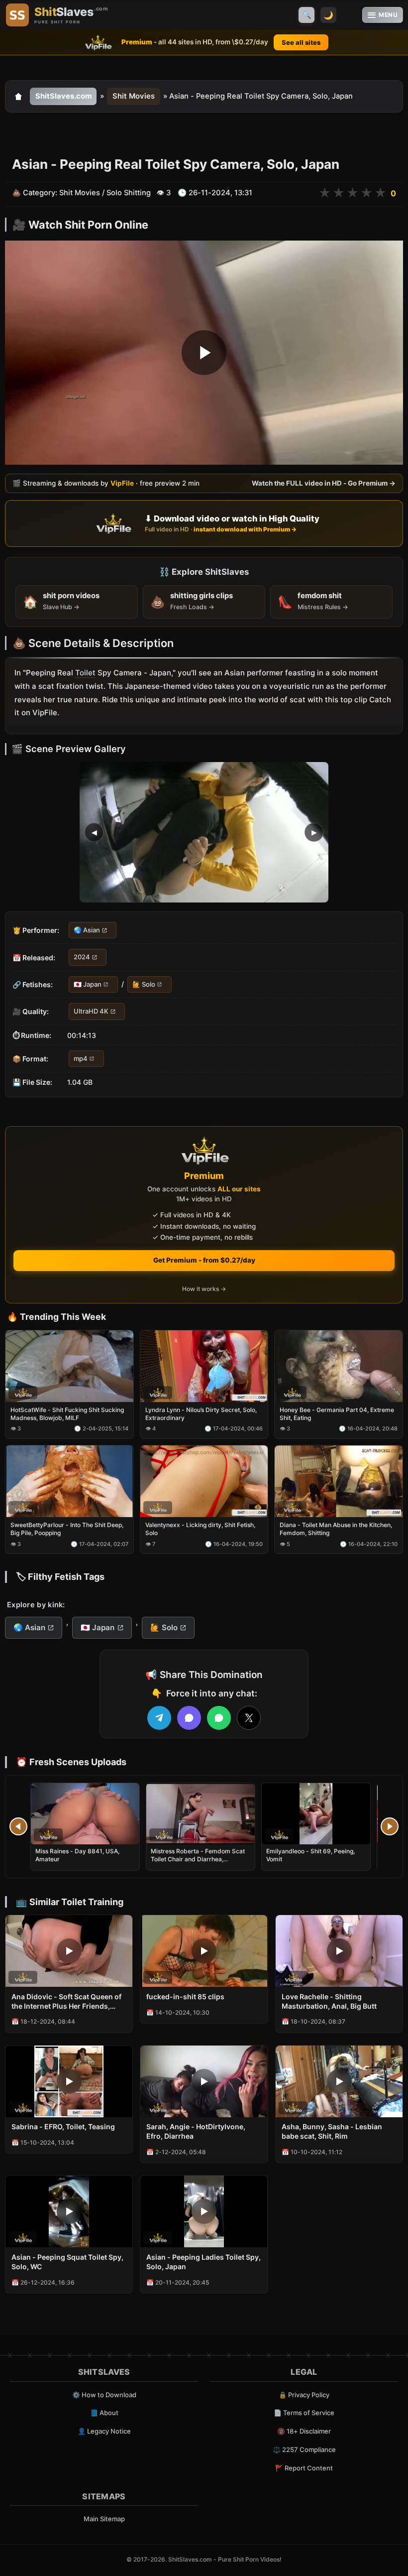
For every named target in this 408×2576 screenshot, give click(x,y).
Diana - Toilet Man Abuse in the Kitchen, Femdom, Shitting (336, 1529)
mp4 (81, 1058)
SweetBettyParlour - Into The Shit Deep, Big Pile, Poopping (67, 1529)
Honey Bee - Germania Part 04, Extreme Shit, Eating (337, 1414)
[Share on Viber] (189, 1718)
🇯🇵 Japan (88, 984)
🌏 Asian (87, 930)
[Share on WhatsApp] (219, 1718)
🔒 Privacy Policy (304, 2395)
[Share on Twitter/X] (249, 1718)
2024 (82, 957)
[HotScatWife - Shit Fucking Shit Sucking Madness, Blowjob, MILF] (69, 1366)
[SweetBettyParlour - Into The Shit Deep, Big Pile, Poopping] (69, 1481)
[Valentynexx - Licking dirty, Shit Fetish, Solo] (204, 1481)
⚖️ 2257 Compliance (304, 2449)
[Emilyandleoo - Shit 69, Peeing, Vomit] (316, 1814)
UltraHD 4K (91, 1011)
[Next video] (390, 1826)
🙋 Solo (144, 984)
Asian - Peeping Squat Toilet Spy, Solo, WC (67, 2262)
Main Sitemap (104, 2519)
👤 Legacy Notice (104, 2431)
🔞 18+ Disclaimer (304, 2431)
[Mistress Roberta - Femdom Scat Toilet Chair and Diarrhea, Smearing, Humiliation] (201, 1814)
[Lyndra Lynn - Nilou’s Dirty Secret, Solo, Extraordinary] (204, 1366)
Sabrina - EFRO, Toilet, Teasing (63, 2126)
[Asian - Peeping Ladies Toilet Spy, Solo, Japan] (204, 2211)
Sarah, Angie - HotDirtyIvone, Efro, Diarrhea (196, 2131)
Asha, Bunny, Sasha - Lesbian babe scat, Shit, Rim (332, 2131)
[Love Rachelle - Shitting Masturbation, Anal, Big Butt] (339, 1951)
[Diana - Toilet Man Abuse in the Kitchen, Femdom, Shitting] (339, 1481)
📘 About (104, 2413)
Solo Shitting (129, 193)
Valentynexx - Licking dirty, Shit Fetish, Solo (200, 1529)
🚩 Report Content (304, 2468)
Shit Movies (134, 96)
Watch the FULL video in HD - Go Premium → (324, 483)
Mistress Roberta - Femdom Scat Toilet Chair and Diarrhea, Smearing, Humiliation (198, 1859)
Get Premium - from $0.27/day (204, 1260)
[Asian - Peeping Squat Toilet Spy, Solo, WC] (69, 2211)
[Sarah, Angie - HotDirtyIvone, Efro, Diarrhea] (204, 2081)
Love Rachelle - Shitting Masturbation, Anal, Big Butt (329, 2001)
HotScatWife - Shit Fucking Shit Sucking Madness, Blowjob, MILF (67, 1414)
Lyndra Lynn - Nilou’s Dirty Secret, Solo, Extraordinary (201, 1414)
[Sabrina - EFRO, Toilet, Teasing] (69, 2081)
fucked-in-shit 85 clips (185, 1996)
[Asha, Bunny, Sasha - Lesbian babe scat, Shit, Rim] (339, 2081)
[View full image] (204, 832)
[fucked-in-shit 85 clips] (204, 1951)
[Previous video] (18, 1826)
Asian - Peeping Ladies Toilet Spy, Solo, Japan (204, 2262)
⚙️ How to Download (104, 2395)
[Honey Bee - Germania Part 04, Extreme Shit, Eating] (339, 1366)
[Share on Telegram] (159, 1718)
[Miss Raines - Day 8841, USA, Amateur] (85, 1814)
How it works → (204, 1289)
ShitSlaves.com (63, 96)
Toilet (85, 673)
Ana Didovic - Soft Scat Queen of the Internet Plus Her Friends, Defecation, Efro (66, 2002)
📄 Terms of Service (304, 2413)
